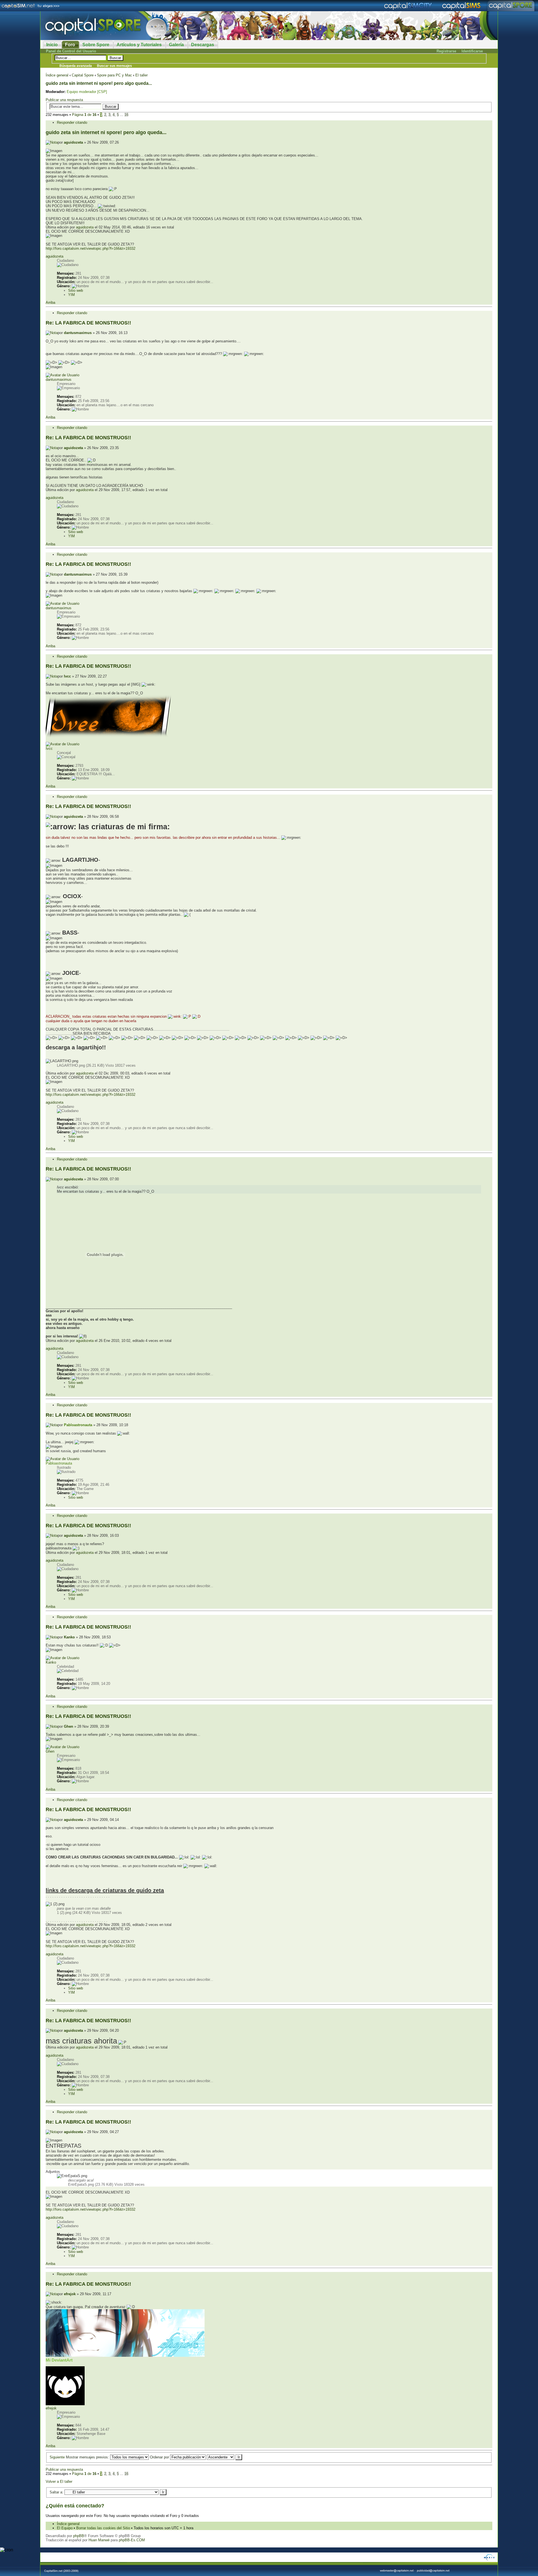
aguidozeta (73, 142)
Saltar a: (56, 2492)
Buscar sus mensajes (114, 66)
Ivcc (67, 676)
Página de (84, 115)
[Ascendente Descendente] (224, 2457)
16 (126, 115)
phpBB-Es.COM (132, 2540)
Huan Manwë (99, 2540)
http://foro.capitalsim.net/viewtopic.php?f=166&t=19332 (91, 248)
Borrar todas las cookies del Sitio (103, 2528)
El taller (142, 75)
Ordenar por (160, 2457)
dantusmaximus (78, 333)
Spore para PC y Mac (114, 75)
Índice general (57, 75)
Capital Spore (83, 75)
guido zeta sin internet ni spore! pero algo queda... (99, 83)
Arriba (50, 303)
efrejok (70, 2294)
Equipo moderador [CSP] (87, 92)
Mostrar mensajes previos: (88, 2457)
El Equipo (65, 2528)
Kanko (69, 1637)
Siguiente (57, 2457)
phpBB (79, 2536)
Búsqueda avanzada (76, 66)
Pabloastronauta (78, 1425)
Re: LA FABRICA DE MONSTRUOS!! (88, 323)
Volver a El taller (59, 2482)
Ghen (69, 1726)
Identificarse (472, 51)
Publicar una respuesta (64, 100)
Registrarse (446, 51)
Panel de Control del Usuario (71, 51)
